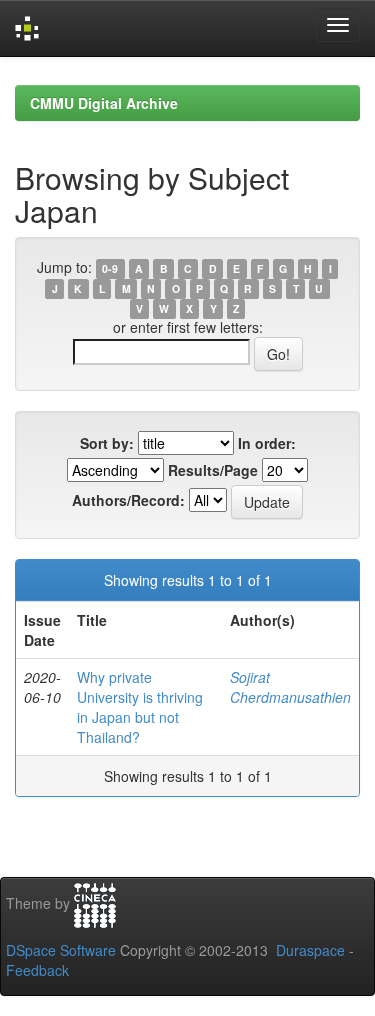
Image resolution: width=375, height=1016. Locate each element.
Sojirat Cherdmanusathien (290, 687)
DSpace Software (61, 950)
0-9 (110, 268)
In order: (267, 443)
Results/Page (213, 470)
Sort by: (107, 443)
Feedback (37, 970)
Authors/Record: (128, 500)
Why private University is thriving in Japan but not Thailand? (140, 707)
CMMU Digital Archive (104, 103)
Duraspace (310, 950)
